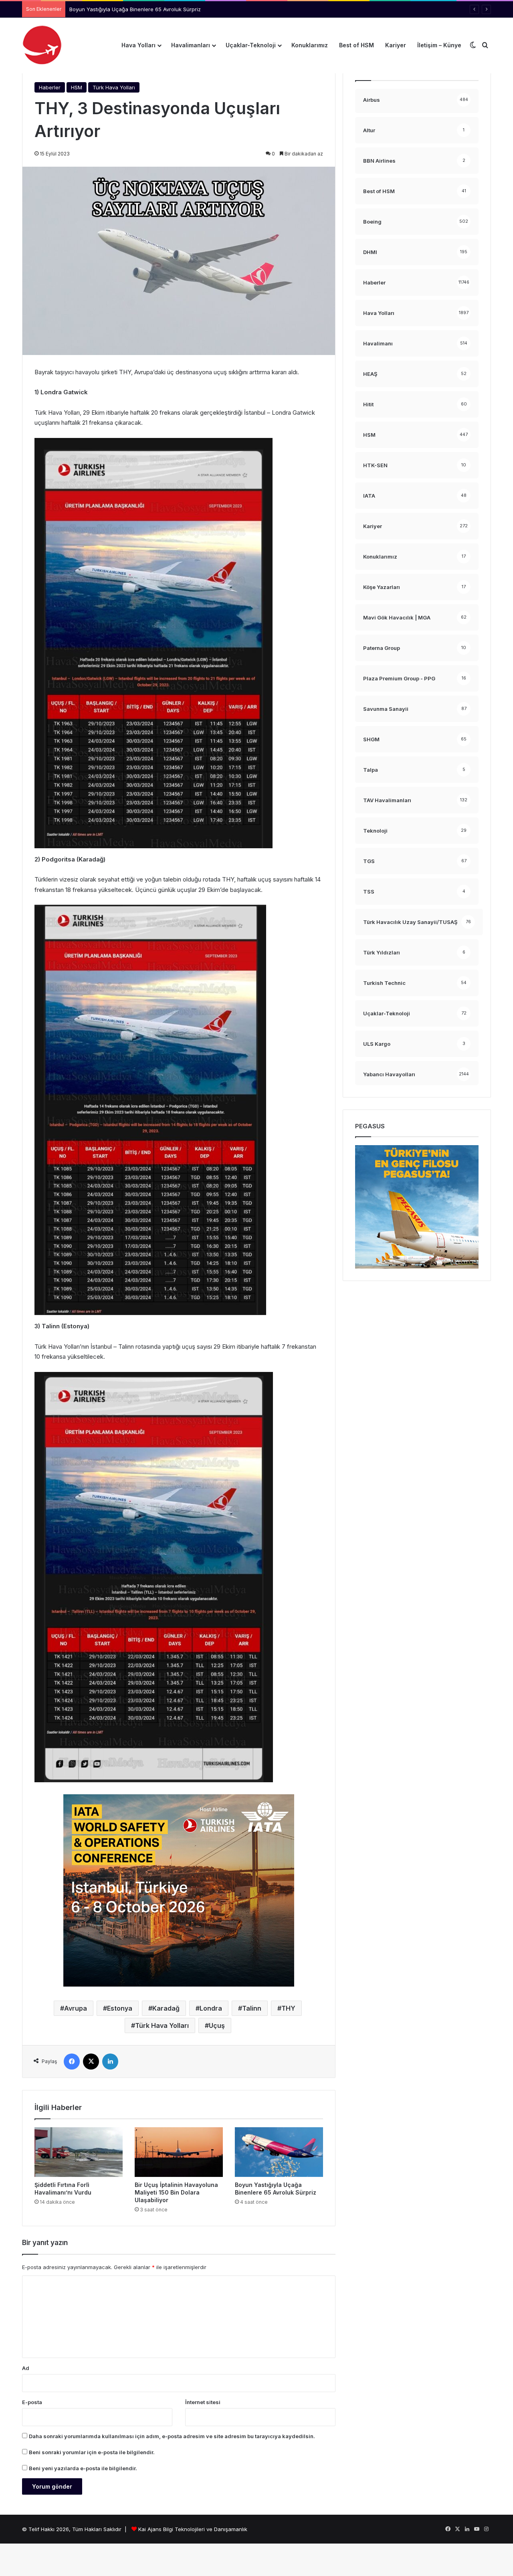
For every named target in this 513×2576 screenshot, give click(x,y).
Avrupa (76, 2008)
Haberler (50, 87)
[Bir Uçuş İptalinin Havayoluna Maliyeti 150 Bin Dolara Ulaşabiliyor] (179, 2152)
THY (288, 2008)
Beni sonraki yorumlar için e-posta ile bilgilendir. (92, 2452)
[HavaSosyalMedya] (42, 45)
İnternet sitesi (203, 2402)
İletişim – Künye (439, 45)
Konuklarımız (310, 45)
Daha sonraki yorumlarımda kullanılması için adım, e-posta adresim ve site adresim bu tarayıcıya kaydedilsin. (172, 2436)
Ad (26, 2368)
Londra (211, 2008)
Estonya (120, 2008)
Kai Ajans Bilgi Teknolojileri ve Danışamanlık (193, 2529)
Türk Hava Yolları (114, 87)
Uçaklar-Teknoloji (251, 45)
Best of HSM (356, 45)
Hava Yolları (138, 45)
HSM (77, 87)
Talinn (252, 2008)
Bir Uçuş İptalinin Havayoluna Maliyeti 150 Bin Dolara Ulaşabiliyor (176, 2192)
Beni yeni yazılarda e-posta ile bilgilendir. (83, 2468)
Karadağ (166, 2008)
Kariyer (396, 45)
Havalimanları (191, 45)
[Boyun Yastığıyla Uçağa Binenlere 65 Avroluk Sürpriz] (279, 2152)
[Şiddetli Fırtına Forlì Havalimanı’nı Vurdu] (79, 2152)
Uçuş (217, 2025)
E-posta (32, 2402)
